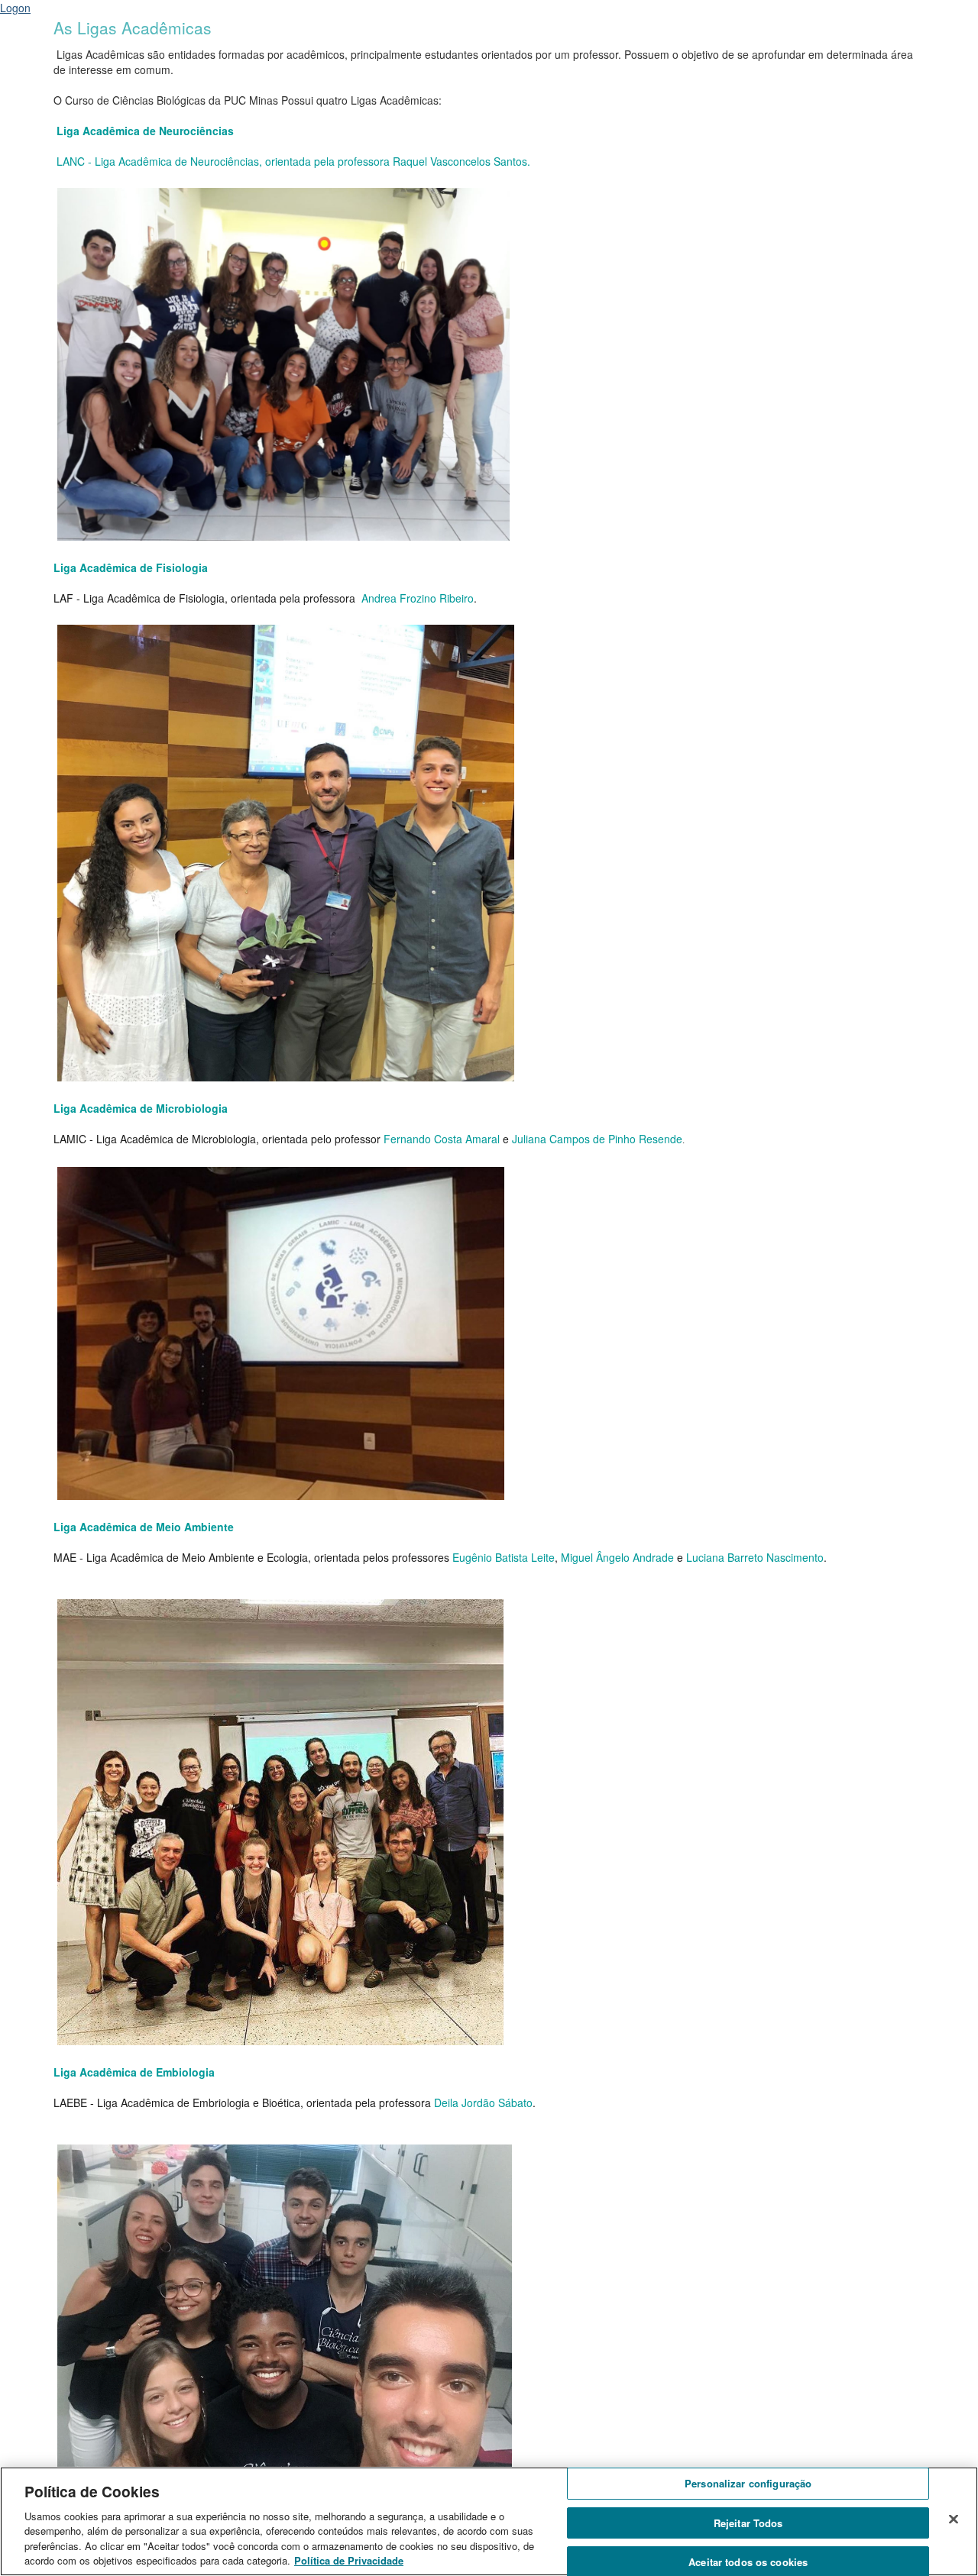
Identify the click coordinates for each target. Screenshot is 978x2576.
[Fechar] (954, 2519)
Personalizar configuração (748, 2484)
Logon (15, 8)
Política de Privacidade (349, 2560)
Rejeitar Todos (748, 2523)
